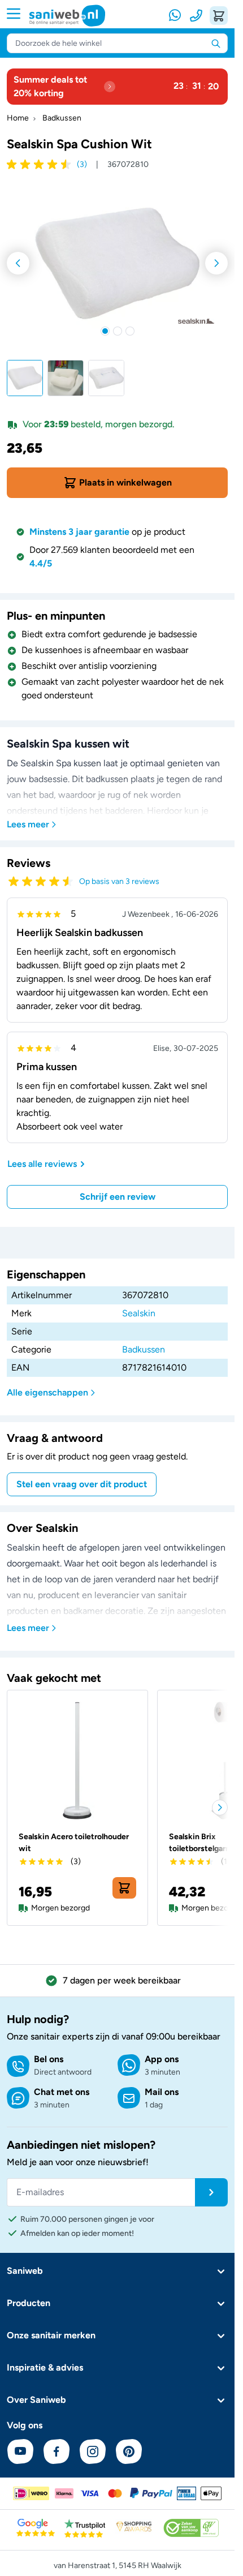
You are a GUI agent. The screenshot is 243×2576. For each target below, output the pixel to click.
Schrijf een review (118, 1197)
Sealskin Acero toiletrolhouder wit (74, 1843)
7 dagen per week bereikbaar (122, 1980)
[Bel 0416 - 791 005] (196, 16)
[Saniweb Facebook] (57, 2452)
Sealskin (139, 1313)
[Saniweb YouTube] (20, 2452)
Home (18, 118)
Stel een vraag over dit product (82, 1484)
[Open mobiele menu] (18, 14)
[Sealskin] (196, 321)
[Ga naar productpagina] (77, 1761)
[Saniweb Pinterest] (129, 2452)
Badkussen (62, 118)
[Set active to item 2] (118, 331)
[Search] (216, 43)
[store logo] (67, 16)
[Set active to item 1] (105, 331)
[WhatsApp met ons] (176, 16)
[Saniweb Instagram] (93, 2452)
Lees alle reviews (42, 1164)
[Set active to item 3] (130, 331)
